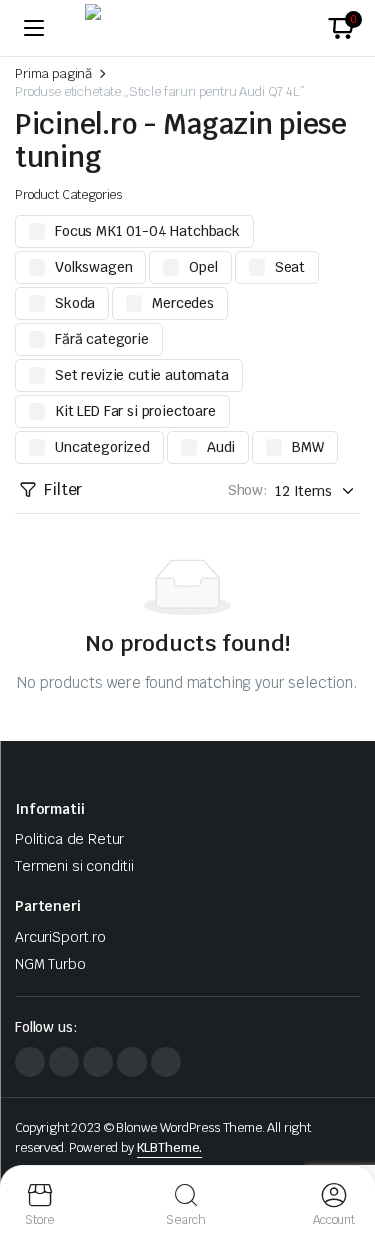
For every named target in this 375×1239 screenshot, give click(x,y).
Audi (221, 447)
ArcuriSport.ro (60, 937)
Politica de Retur (69, 839)
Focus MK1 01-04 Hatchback (147, 231)
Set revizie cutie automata (142, 375)
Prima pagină (53, 73)
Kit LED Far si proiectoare (135, 411)
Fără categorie (102, 339)
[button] (341, 28)
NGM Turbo (50, 964)
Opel (203, 267)
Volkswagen (93, 267)
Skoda (75, 303)
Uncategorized (102, 447)
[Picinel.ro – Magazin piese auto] (188, 28)
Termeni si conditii (74, 866)
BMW (308, 447)
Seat (290, 267)
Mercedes (183, 303)
